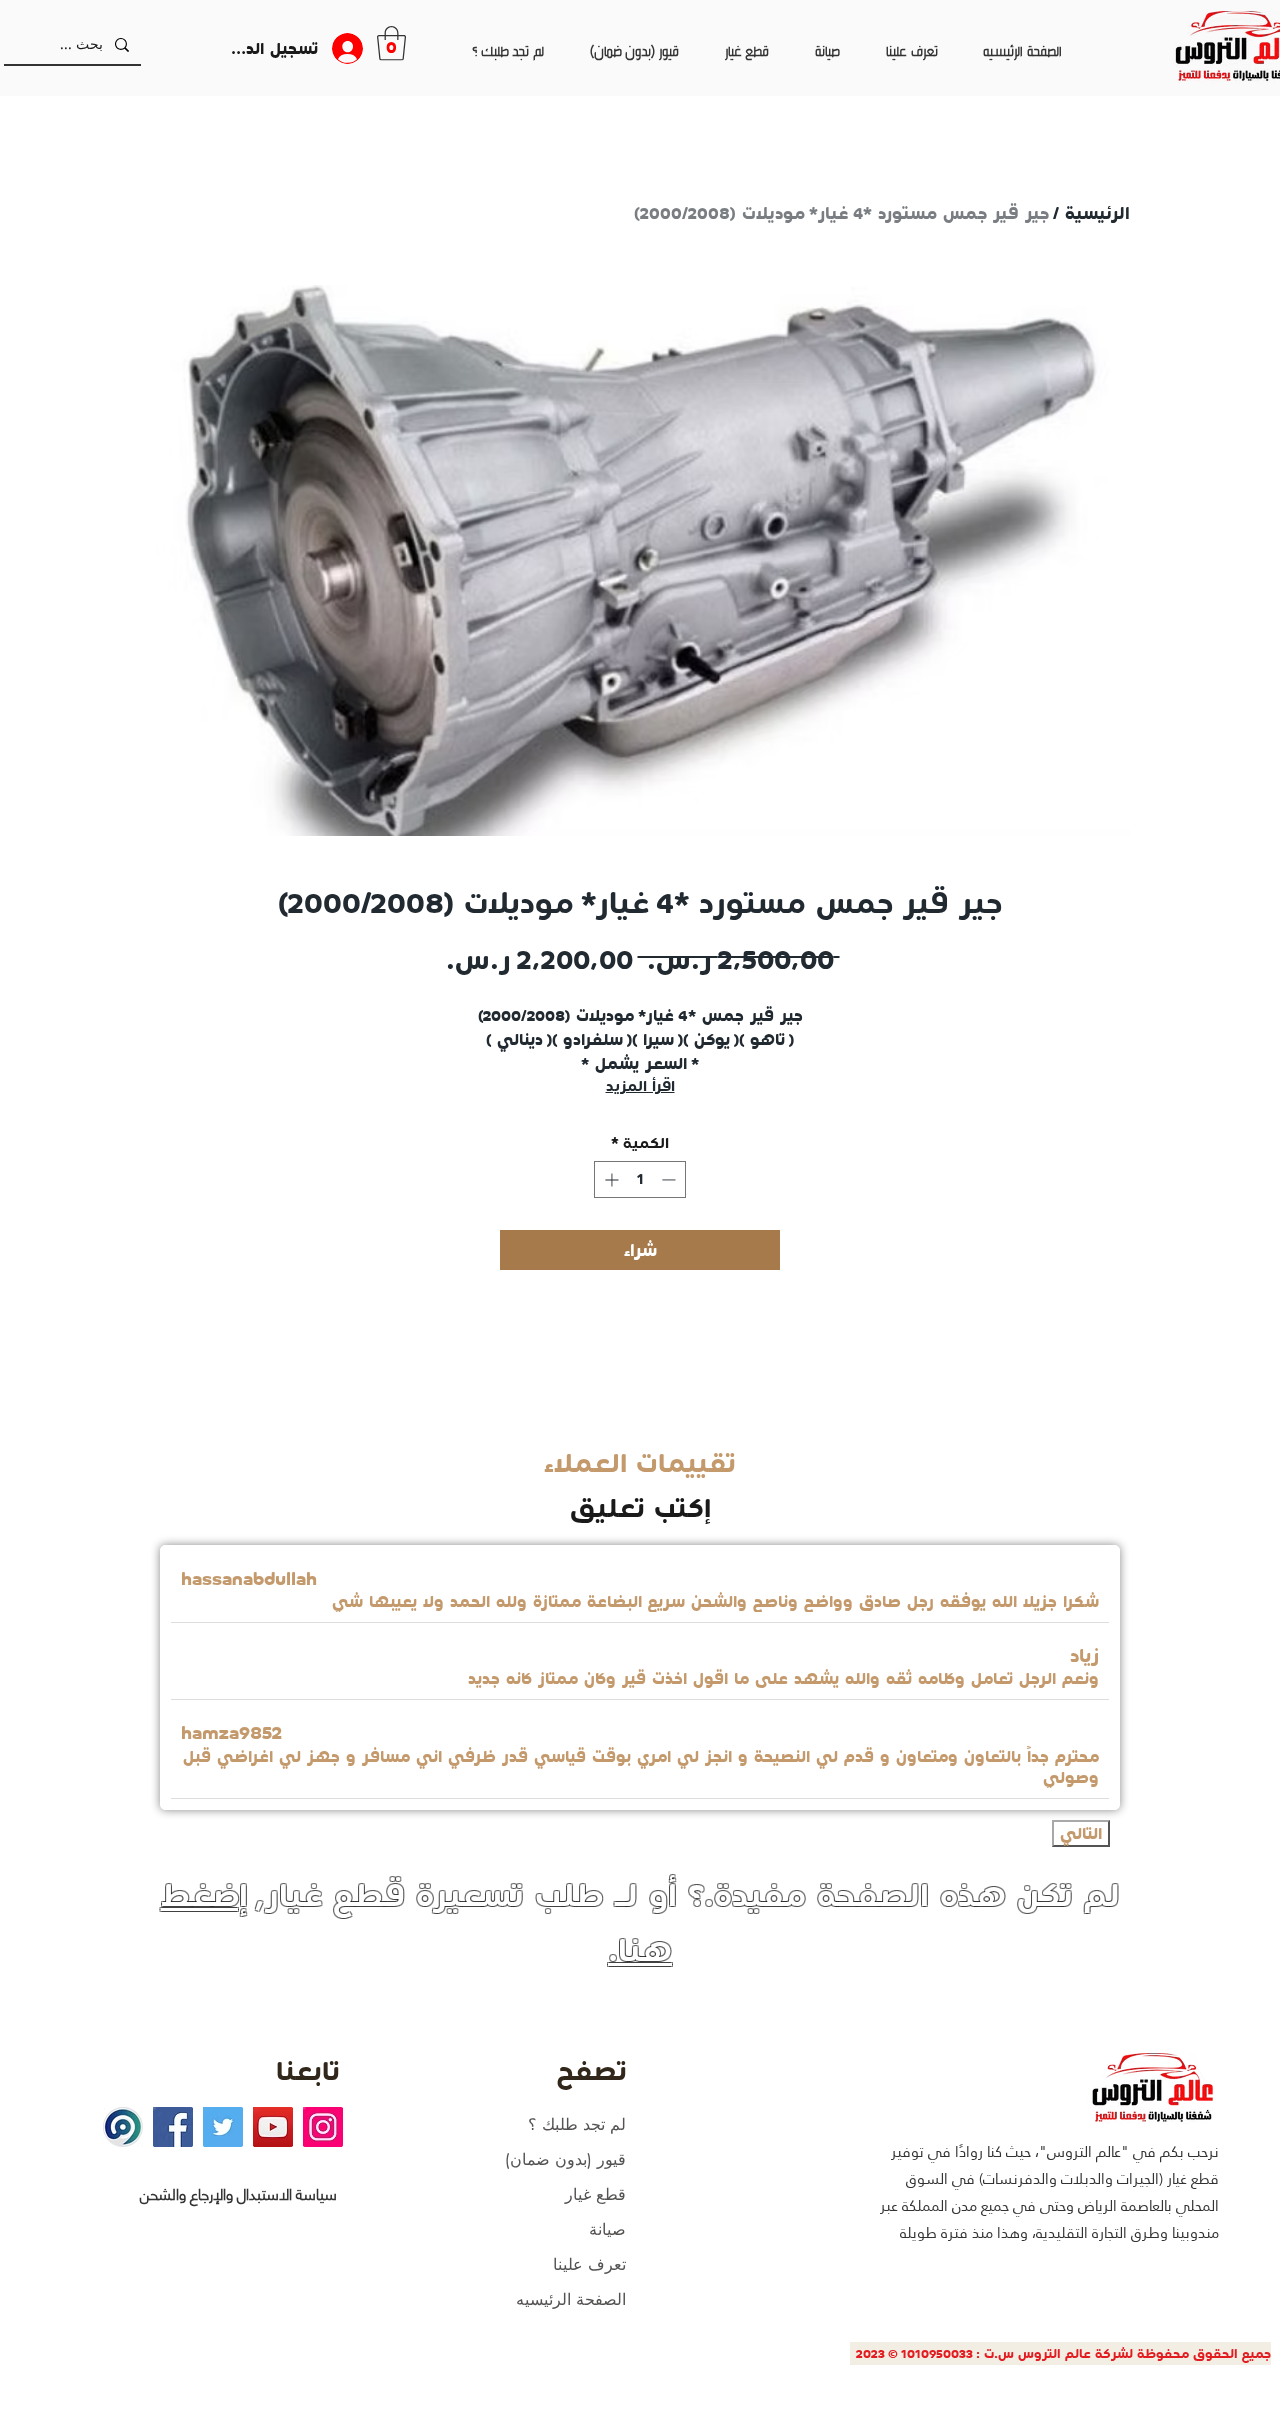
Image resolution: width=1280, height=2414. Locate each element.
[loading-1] (123, 2127)
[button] (391, 43)
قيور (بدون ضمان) (565, 2159)
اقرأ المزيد (640, 1086)
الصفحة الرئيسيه (571, 2299)
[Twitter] (223, 2127)
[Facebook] (173, 2127)
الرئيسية (1097, 213)
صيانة (607, 2229)
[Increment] (609, 1179)
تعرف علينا (589, 2264)
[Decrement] (670, 1179)
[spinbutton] (640, 1179)
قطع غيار (595, 2194)
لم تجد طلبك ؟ (577, 2124)
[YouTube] (273, 2127)
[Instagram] (323, 2127)
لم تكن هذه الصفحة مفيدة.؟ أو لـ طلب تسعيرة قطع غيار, (640, 1922)
